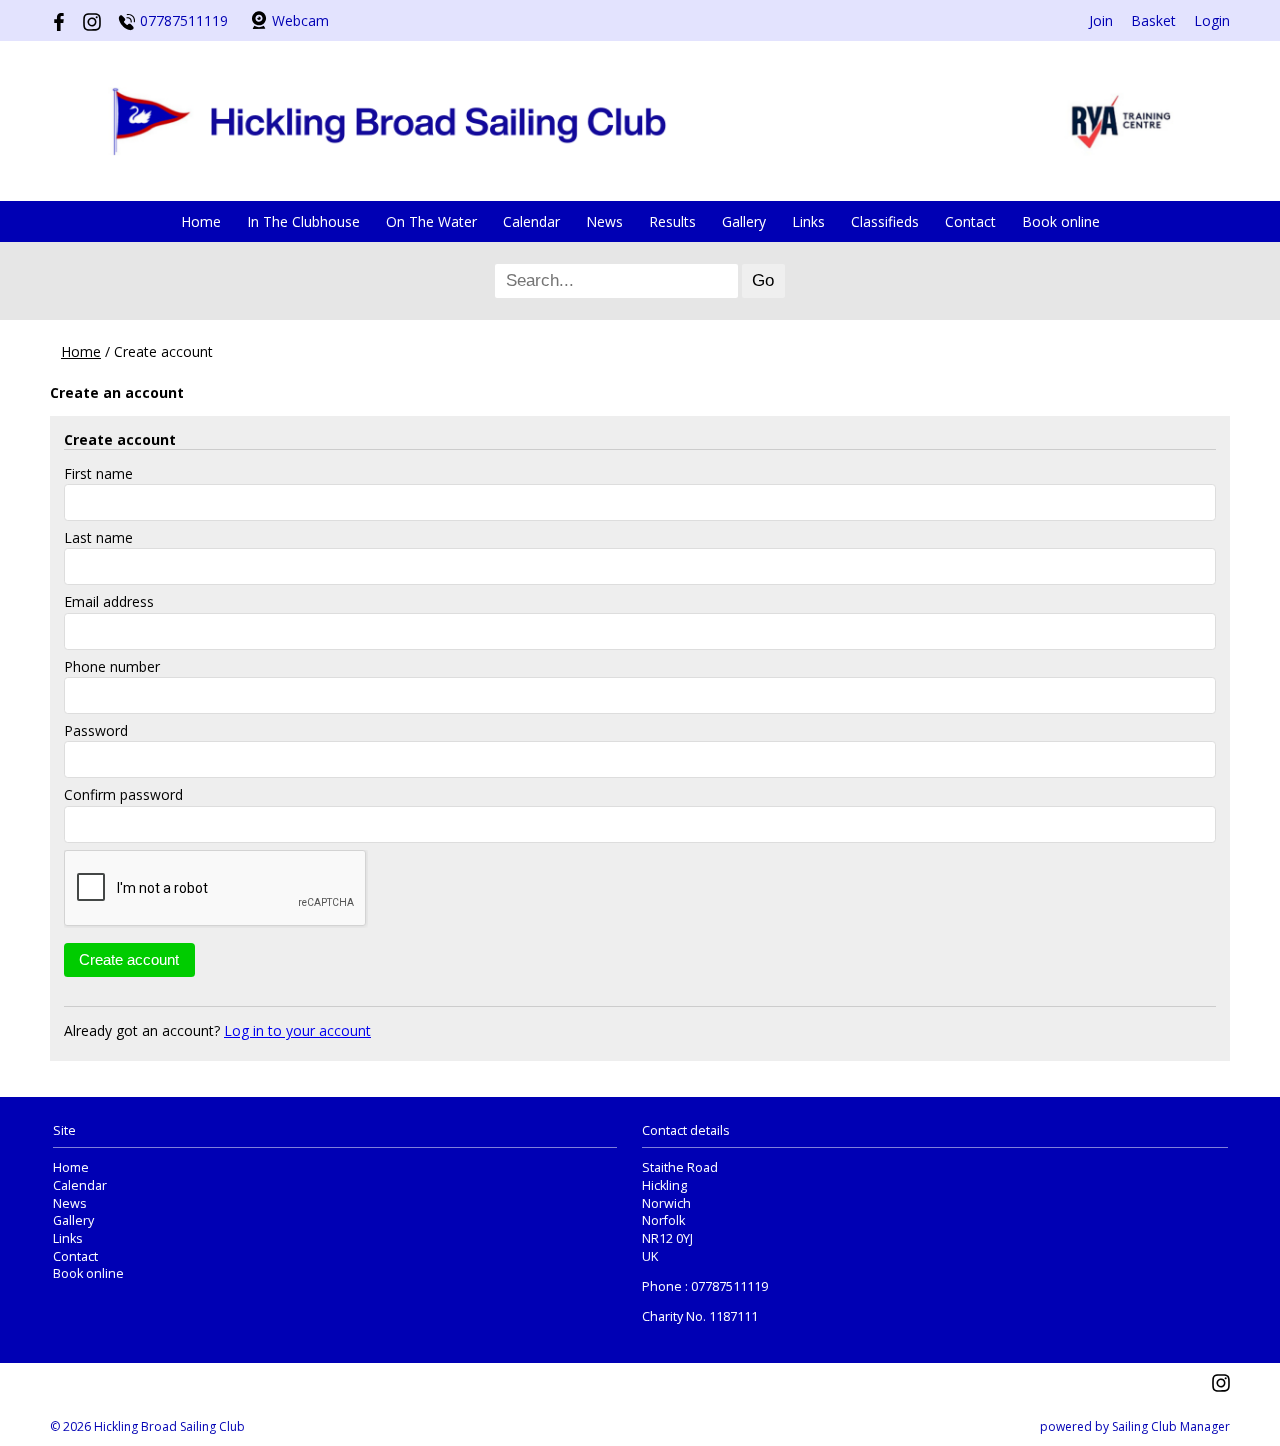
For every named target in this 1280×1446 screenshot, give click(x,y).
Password (96, 730)
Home (201, 221)
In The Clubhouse (303, 221)
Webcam (300, 20)
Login (1212, 20)
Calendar (531, 221)
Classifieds (885, 221)
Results (672, 221)
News (604, 221)
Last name (98, 537)
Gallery (744, 221)
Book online (1061, 221)
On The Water (431, 221)
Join (1101, 20)
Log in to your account (297, 1030)
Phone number (112, 666)
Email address (109, 601)
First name (98, 473)
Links (808, 221)
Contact (970, 221)
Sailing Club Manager (1171, 1426)
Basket (1153, 20)
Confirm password (123, 794)
